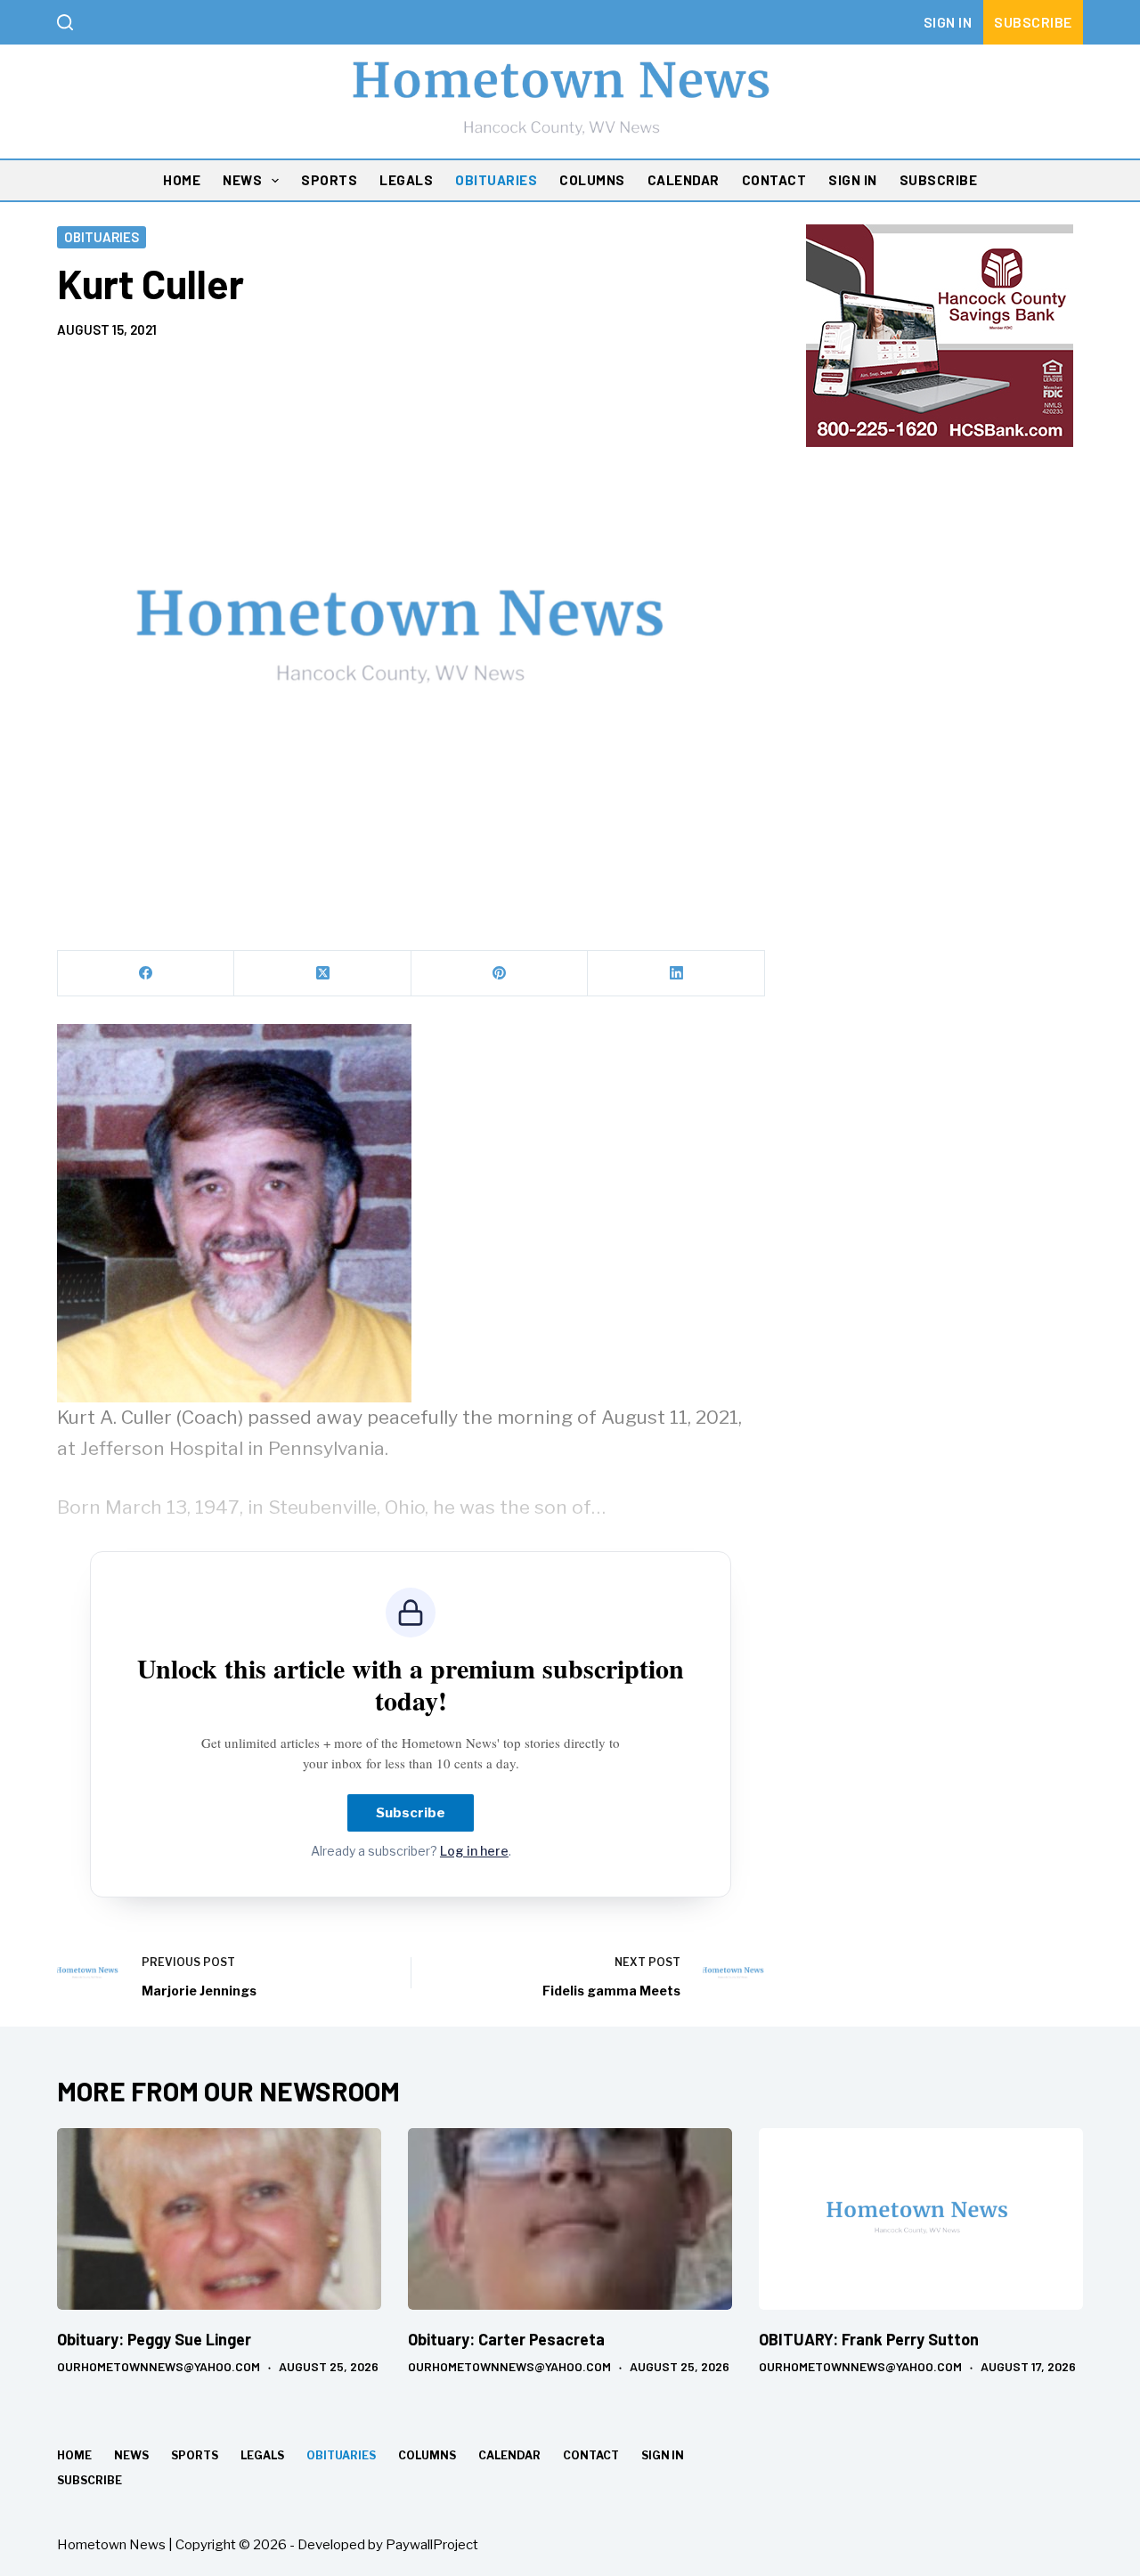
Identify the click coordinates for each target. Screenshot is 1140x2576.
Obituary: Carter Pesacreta (506, 2339)
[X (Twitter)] (322, 974)
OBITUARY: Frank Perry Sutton (869, 2339)
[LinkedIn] (676, 974)
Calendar (684, 180)
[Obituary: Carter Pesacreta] (570, 2219)
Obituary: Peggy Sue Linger (154, 2339)
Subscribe (1033, 22)
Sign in (948, 22)
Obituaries (496, 180)
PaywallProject (432, 2545)
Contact (774, 180)
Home (182, 180)
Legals (406, 180)
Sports (329, 180)
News (242, 180)
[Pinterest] (500, 974)
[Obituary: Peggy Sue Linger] (219, 2219)
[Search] (65, 22)
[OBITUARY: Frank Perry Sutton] (921, 2219)
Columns (592, 180)
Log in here (474, 1851)
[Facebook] (146, 974)
